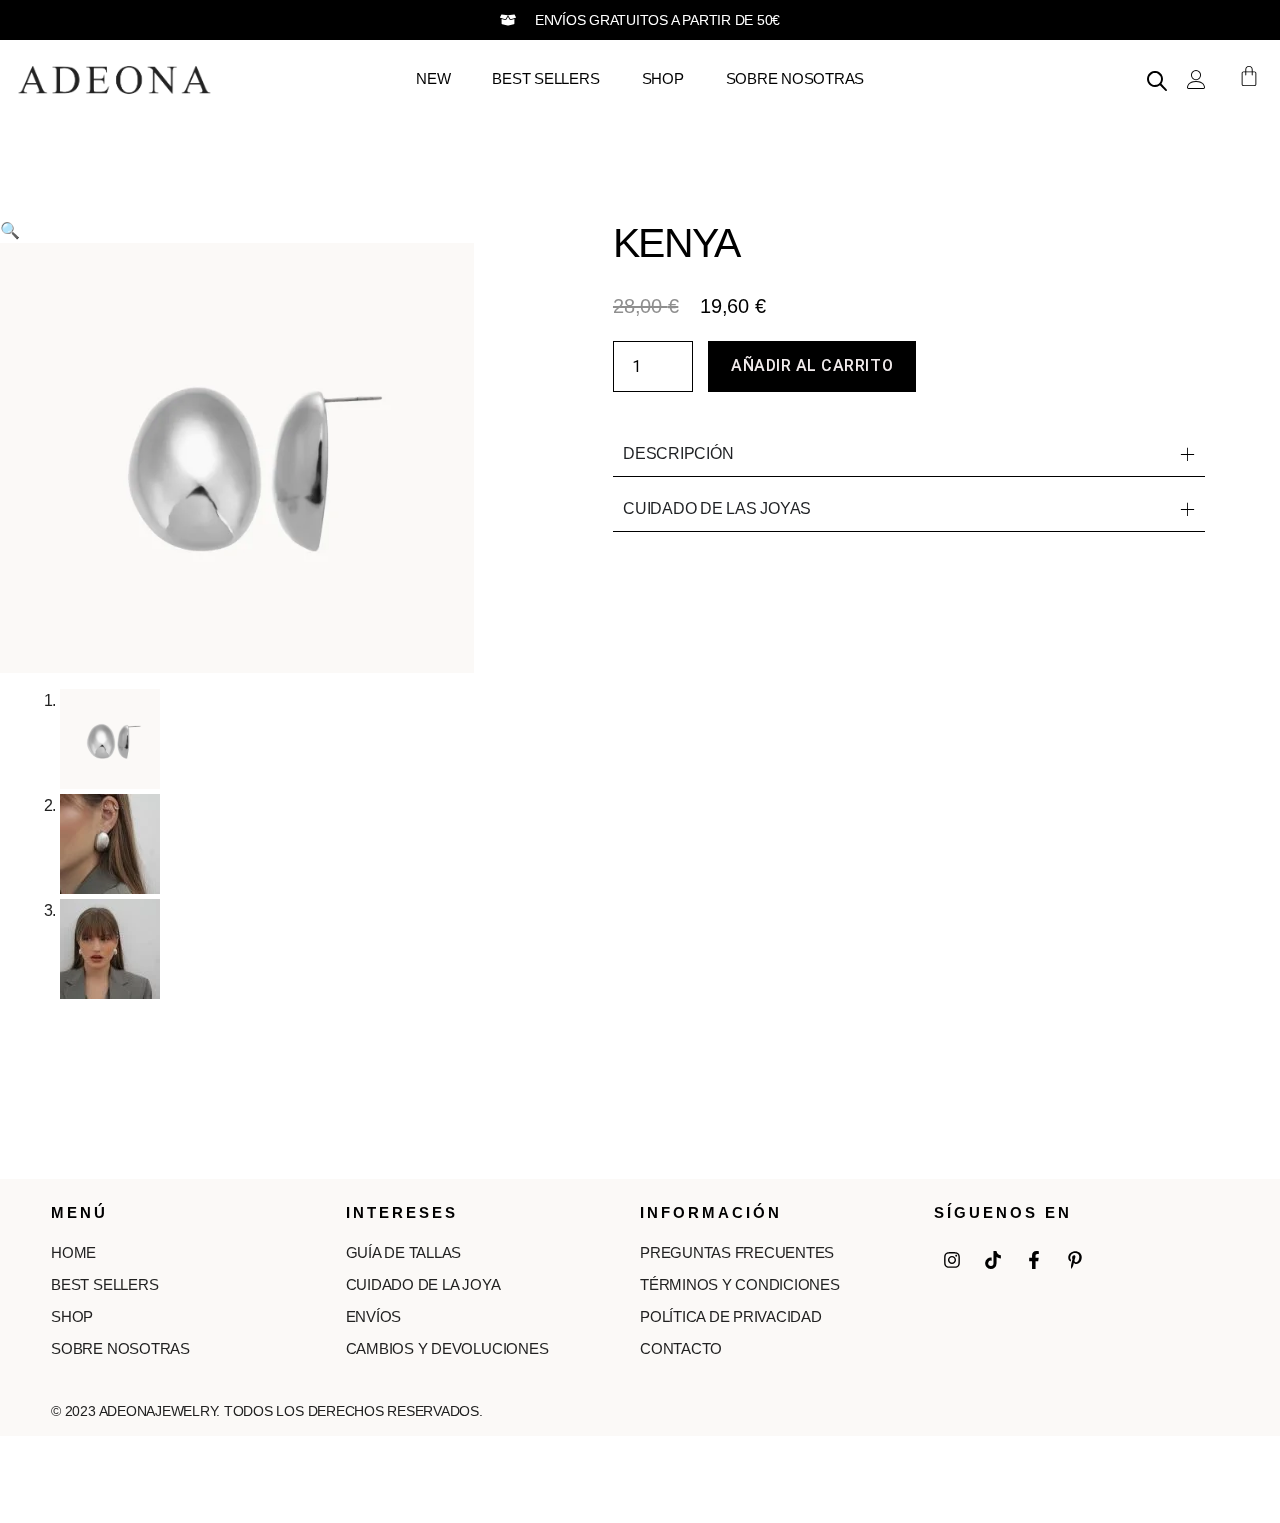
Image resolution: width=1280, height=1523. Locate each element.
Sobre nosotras (795, 78)
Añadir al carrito (812, 365)
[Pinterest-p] (1075, 1260)
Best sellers (545, 78)
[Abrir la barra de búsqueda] (1157, 81)
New (433, 78)
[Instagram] (952, 1260)
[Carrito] (1239, 76)
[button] (10, 230)
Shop (663, 78)
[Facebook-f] (1034, 1260)
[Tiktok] (993, 1260)
